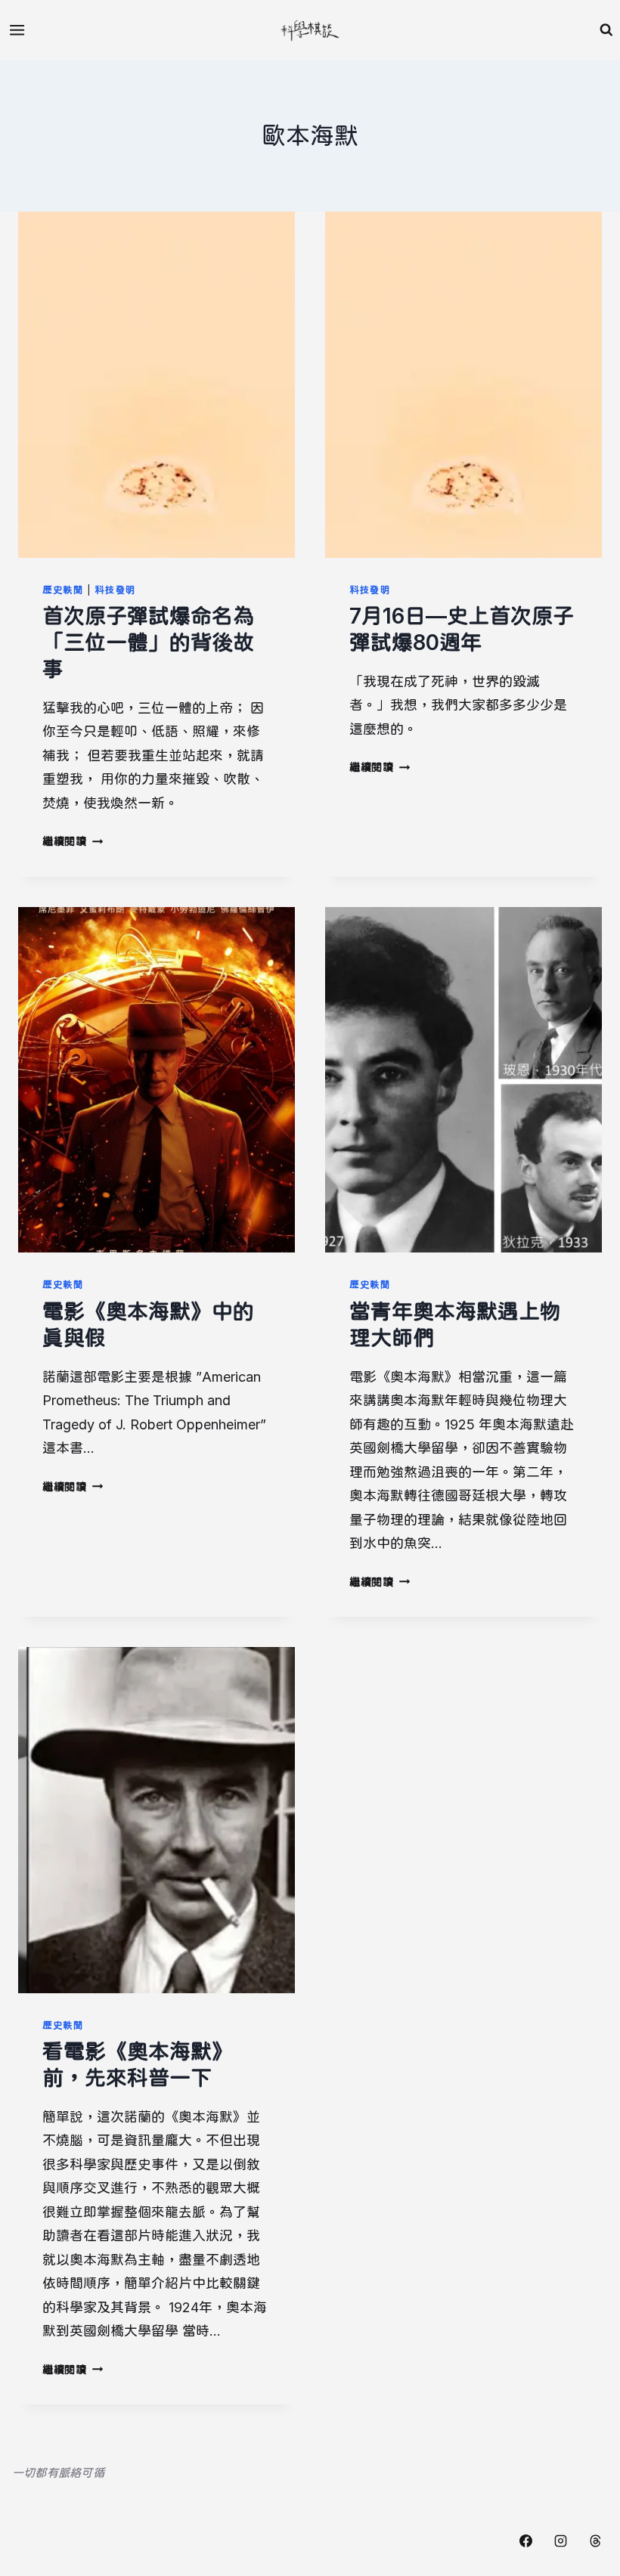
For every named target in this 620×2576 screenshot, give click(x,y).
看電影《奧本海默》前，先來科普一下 (138, 2065)
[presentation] (157, 385)
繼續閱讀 (73, 841)
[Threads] (595, 2540)
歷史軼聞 (63, 590)
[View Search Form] (606, 30)
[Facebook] (525, 2540)
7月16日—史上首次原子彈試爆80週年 (462, 629)
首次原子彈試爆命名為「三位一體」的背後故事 (148, 642)
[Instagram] (560, 2540)
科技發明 (115, 590)
